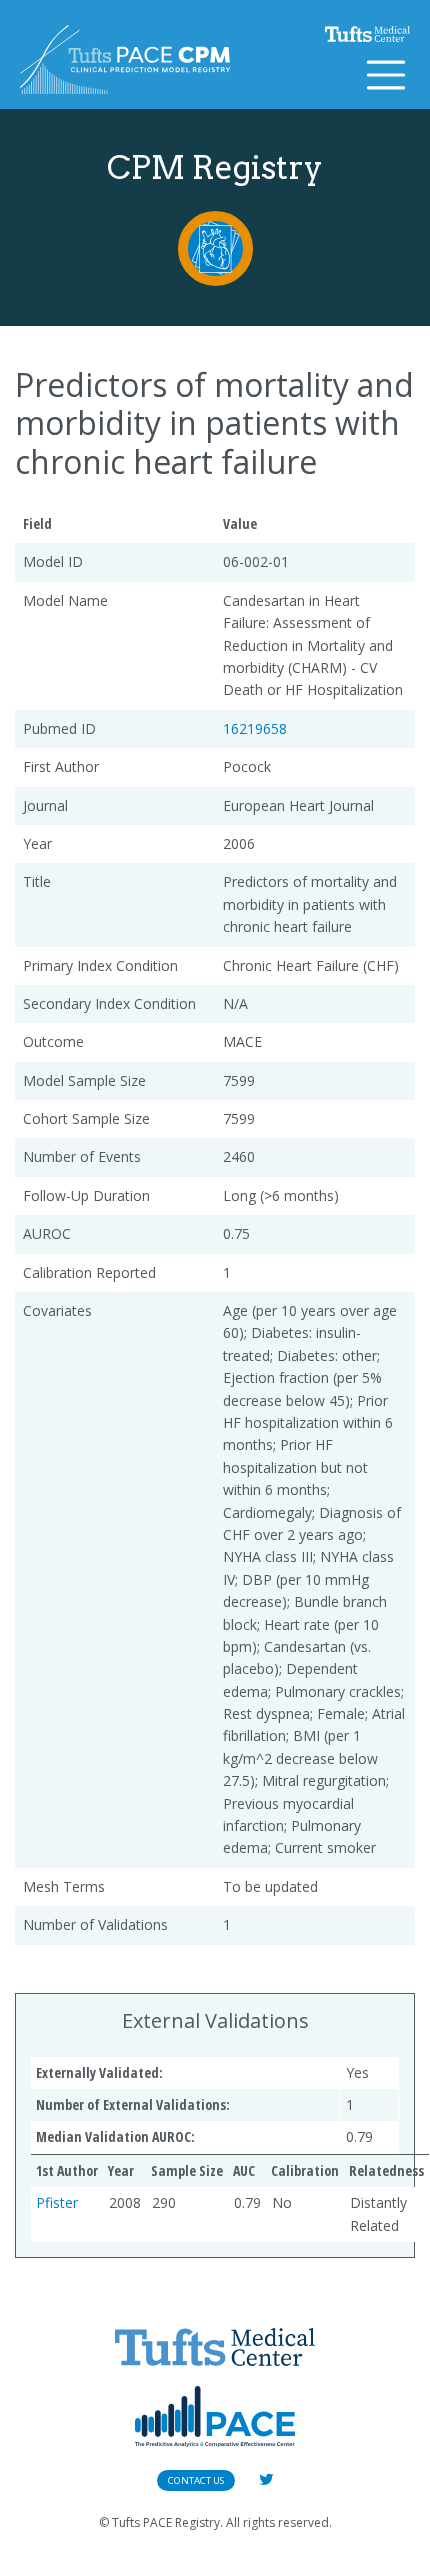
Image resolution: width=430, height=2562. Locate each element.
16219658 (255, 728)
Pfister (57, 2202)
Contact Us (196, 2480)
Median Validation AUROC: (115, 2136)
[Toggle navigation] (386, 75)
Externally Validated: (99, 2072)
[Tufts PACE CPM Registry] (125, 59)
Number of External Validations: (133, 2104)
